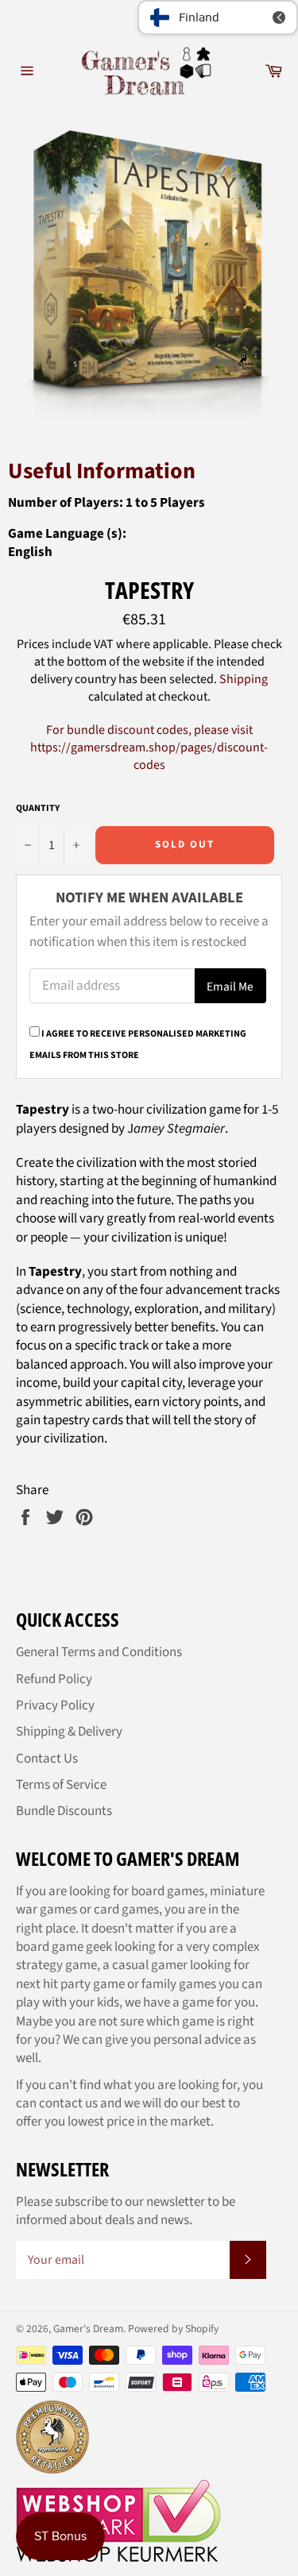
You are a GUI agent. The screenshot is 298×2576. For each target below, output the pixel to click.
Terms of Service (61, 1785)
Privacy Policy (55, 1705)
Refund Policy (54, 1679)
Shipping (244, 679)
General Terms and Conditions (99, 1652)
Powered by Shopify (173, 2329)
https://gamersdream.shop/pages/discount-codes (149, 756)
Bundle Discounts (64, 1811)
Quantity (38, 809)
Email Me (230, 987)
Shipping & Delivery (69, 1732)
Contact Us (47, 1759)
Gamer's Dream (88, 2329)
